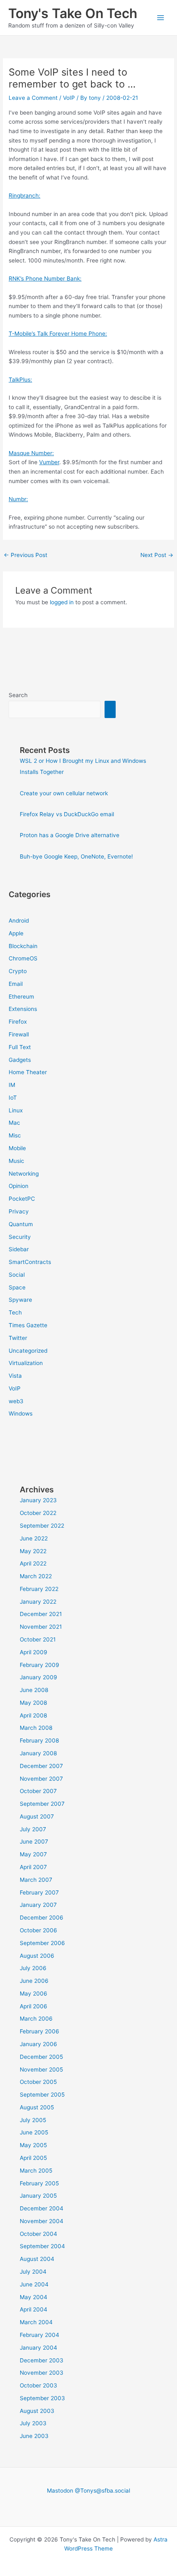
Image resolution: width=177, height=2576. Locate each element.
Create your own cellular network (64, 793)
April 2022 (33, 1563)
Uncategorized (28, 1351)
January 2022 (38, 1602)
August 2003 (37, 2411)
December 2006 (42, 1918)
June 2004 (34, 2284)
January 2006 (38, 2044)
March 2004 (36, 2322)
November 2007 (41, 1779)
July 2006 (33, 1968)
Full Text (20, 1047)
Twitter (18, 1338)
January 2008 (38, 1753)
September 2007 (42, 1804)
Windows (21, 1413)
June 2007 (34, 1842)
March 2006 (36, 2019)
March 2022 (36, 1576)
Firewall (19, 1034)
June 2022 (34, 1538)
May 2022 (33, 1551)
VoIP (69, 98)
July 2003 (33, 2423)
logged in (62, 602)
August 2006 (37, 1956)
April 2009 (34, 1652)
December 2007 (41, 1766)
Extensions (23, 1009)
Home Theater (28, 1072)
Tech (15, 1312)
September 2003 (42, 2398)
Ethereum (21, 997)
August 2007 (37, 1816)
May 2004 (34, 2297)
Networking (24, 1174)
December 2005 (41, 2057)
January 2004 (38, 2348)
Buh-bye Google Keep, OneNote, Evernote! (76, 856)
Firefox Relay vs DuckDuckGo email (67, 814)
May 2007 (33, 1854)
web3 (16, 1401)
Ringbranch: (24, 196)
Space (17, 1287)
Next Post (157, 555)
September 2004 (42, 2246)
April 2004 (34, 2309)
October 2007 (38, 1791)
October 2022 (38, 1513)
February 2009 (40, 1665)
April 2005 (33, 2158)
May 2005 (33, 2145)
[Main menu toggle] (161, 18)
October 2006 (38, 1930)
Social (17, 1275)
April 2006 (34, 2006)
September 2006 (42, 1943)
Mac (14, 1123)
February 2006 (40, 2031)
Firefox (18, 1022)
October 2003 (38, 2385)
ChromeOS (23, 958)
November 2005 (41, 2070)
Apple (16, 933)
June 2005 (34, 2132)
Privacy (19, 1211)
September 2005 (42, 2095)
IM (12, 1085)
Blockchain (23, 946)
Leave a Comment (33, 98)
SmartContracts (30, 1262)
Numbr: (18, 499)
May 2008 (33, 1703)
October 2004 (38, 2234)
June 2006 (34, 1981)
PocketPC (22, 1199)
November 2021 (41, 1627)
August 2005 (37, 2107)
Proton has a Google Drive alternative (70, 835)
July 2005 (33, 2120)
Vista (15, 1376)
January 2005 (38, 2196)
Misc (15, 1135)
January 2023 (38, 1500)
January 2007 (38, 1905)
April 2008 (33, 1715)
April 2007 (33, 1867)
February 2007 (39, 1892)
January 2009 (38, 1677)
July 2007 (33, 1829)
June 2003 (34, 2436)
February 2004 (40, 2335)
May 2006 (34, 1994)
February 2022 (39, 1589)
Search (18, 695)
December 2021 (41, 1614)
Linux (16, 1110)
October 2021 (38, 1639)
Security (20, 1237)
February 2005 (39, 2183)
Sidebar (19, 1249)
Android (19, 921)
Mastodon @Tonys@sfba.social (88, 2491)
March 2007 (36, 1880)
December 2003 (42, 2360)
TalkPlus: (20, 380)
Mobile (17, 1148)
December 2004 (42, 2208)
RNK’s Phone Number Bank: (45, 279)
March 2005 (36, 2171)
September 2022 (42, 1526)
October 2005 (38, 2082)
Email (16, 984)
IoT (13, 1098)
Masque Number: (31, 453)
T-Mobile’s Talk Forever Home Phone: (58, 334)
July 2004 (33, 2272)
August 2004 (37, 2259)
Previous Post (26, 555)
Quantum (21, 1224)
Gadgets (20, 1060)
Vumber (49, 462)
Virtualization (26, 1363)
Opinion (19, 1186)
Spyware (20, 1300)
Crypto (18, 971)
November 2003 (42, 2373)
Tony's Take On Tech (73, 13)
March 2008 (36, 1728)
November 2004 (42, 2221)
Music (16, 1161)
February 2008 (39, 1740)
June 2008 (34, 1690)
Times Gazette (28, 1325)
